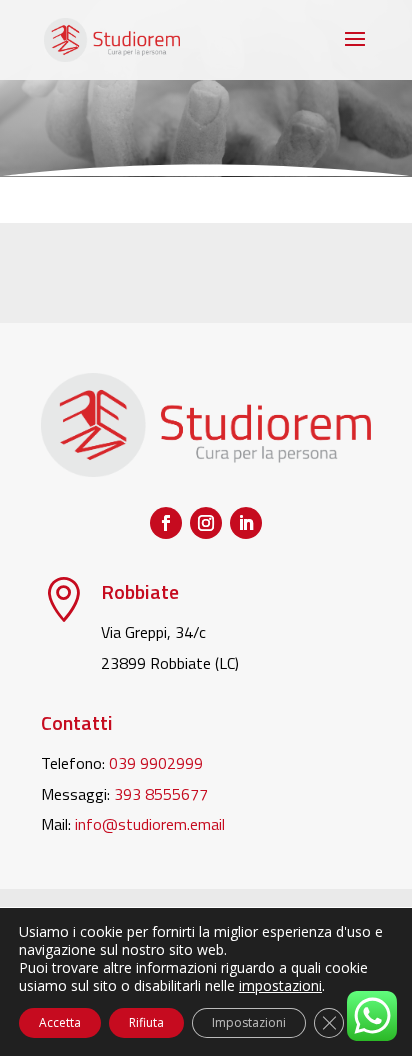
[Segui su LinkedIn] (246, 523)
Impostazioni (249, 1022)
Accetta (60, 1022)
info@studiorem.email (150, 824)
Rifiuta (146, 1022)
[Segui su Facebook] (166, 523)
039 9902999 (156, 763)
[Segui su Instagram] (206, 523)
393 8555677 (161, 794)
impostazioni (280, 986)
